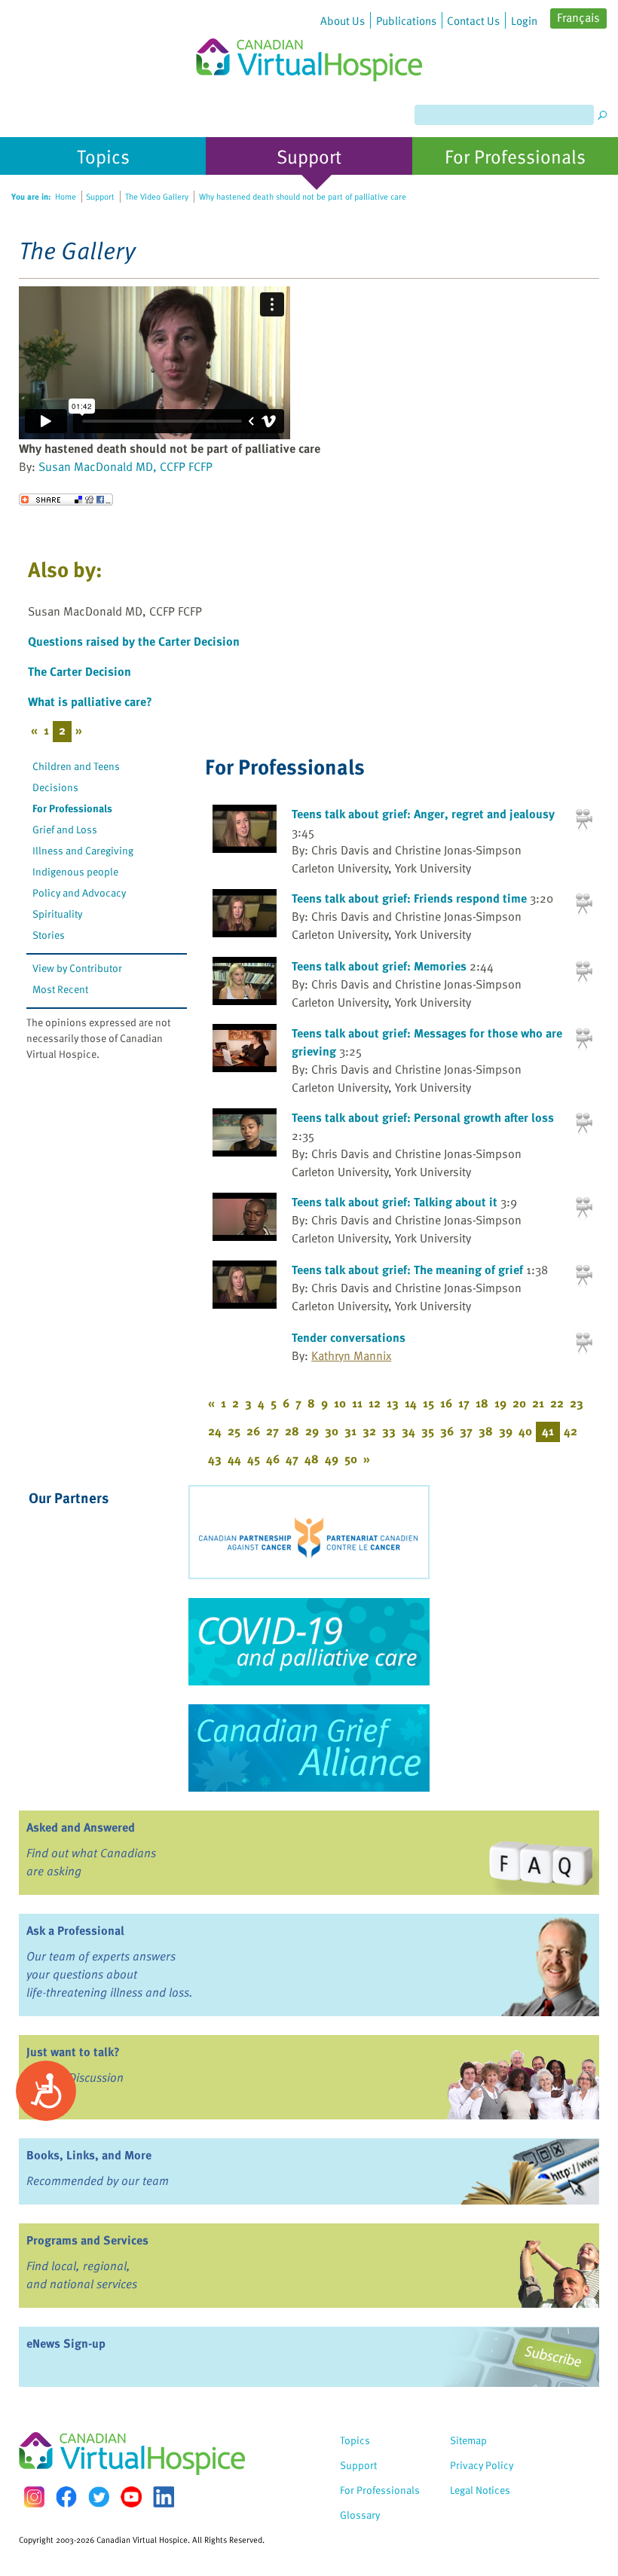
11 (357, 1403)
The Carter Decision (80, 671)
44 (234, 1459)
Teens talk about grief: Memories (379, 966)
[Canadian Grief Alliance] (309, 1748)
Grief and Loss (65, 829)
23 (577, 1403)
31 (350, 1431)
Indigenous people (75, 871)
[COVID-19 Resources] (309, 1642)
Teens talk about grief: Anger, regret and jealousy (423, 814)
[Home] (309, 41)
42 (571, 1431)
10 (340, 1403)
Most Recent (60, 989)
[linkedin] (164, 2497)
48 (312, 1459)
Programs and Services (87, 2240)
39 (506, 1431)
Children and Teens (76, 766)
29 (312, 1431)
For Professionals (72, 808)
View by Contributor (77, 968)
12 (375, 1403)
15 (428, 1403)
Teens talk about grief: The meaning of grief (407, 1270)
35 (428, 1431)
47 (292, 1459)
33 (389, 1431)
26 (253, 1431)
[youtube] (131, 2497)
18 (482, 1403)
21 (538, 1403)
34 (408, 1431)
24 (215, 1431)
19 (500, 1403)
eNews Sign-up (66, 2343)
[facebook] (66, 2497)
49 (332, 1459)
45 (254, 1459)
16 (446, 1403)
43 (215, 1459)
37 (466, 1431)
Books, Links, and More (89, 2155)
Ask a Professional (75, 1930)
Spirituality (57, 914)
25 (234, 1431)
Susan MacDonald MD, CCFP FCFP (125, 466)
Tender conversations (349, 1337)
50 (351, 1459)
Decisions (55, 787)
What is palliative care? (90, 701)
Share (66, 500)
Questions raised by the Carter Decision (134, 641)
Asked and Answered (81, 1827)
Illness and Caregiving (83, 850)
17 (464, 1403)
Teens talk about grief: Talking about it (395, 1202)
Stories (49, 935)
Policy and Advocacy (79, 892)
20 (519, 1403)
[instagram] (34, 2497)
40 (525, 1431)
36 (447, 1431)
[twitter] (99, 2497)
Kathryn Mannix (351, 1355)
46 (273, 1459)
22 (557, 1403)
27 (272, 1431)
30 (332, 1431)
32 (369, 1431)
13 (393, 1403)
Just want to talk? (73, 2052)
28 (292, 1431)
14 (411, 1403)
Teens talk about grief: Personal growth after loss (423, 1117)
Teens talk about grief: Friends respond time (409, 898)
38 (486, 1431)
